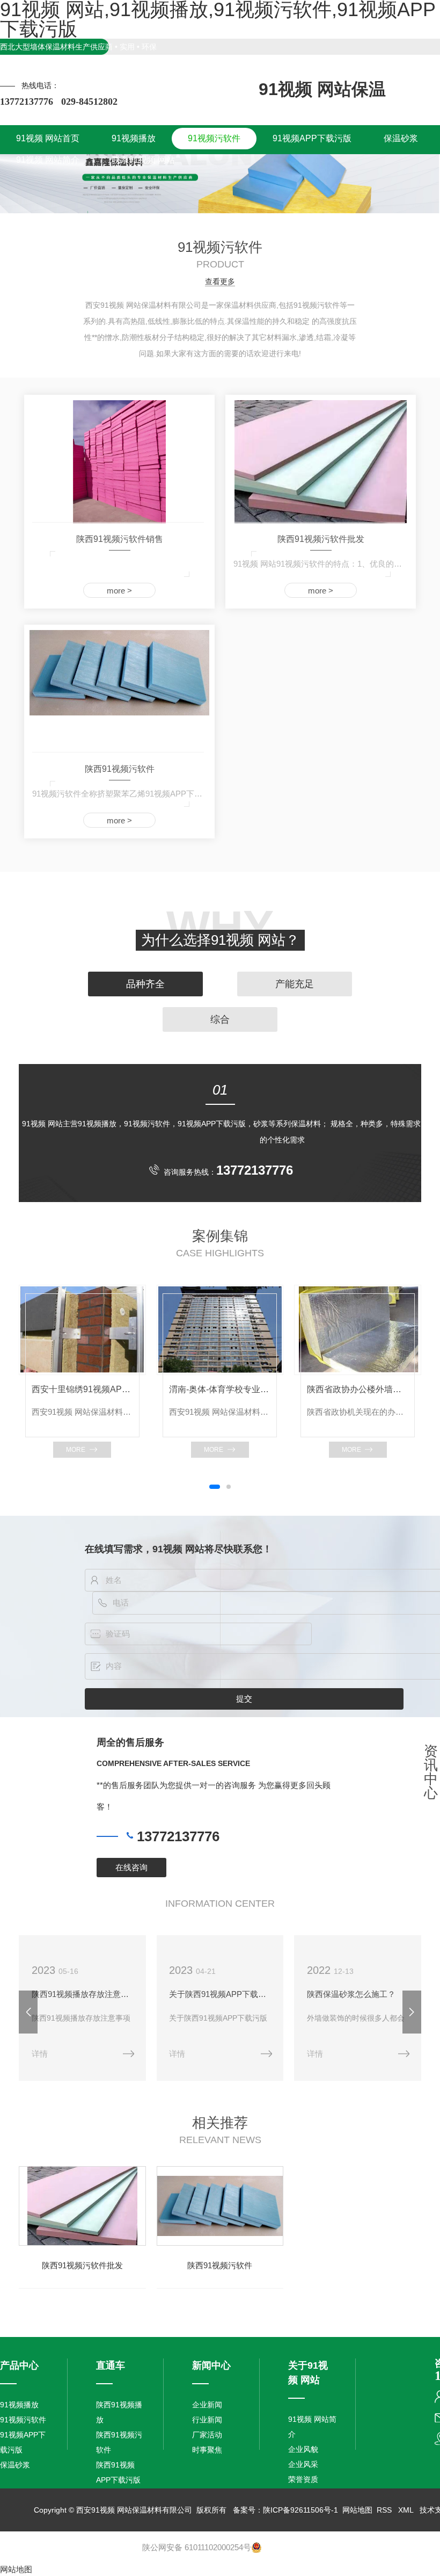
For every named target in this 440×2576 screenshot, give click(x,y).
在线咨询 (131, 1867)
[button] (215, 1487)
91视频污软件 (23, 2420)
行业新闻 (207, 2420)
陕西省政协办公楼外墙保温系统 (358, 1389)
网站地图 (357, 2510)
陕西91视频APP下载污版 (118, 2472)
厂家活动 (207, 2435)
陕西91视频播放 (119, 2412)
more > (119, 591)
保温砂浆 (15, 2465)
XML (407, 2510)
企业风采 (303, 2464)
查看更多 (220, 282)
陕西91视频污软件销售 (120, 539)
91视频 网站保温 (322, 89)
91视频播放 (19, 2405)
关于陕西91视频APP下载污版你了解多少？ (220, 1994)
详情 (40, 2054)
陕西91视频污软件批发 (321, 539)
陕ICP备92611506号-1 (300, 2510)
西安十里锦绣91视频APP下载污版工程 (82, 1389)
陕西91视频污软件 (120, 769)
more (76, 1450)
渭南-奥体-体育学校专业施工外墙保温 (220, 1389)
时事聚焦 (207, 2450)
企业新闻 (207, 2405)
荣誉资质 (303, 2479)
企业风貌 (303, 2449)
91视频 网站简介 (312, 2427)
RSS (385, 2510)
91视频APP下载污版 (23, 2442)
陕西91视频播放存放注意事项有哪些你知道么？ (82, 1994)
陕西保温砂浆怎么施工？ (351, 1994)
